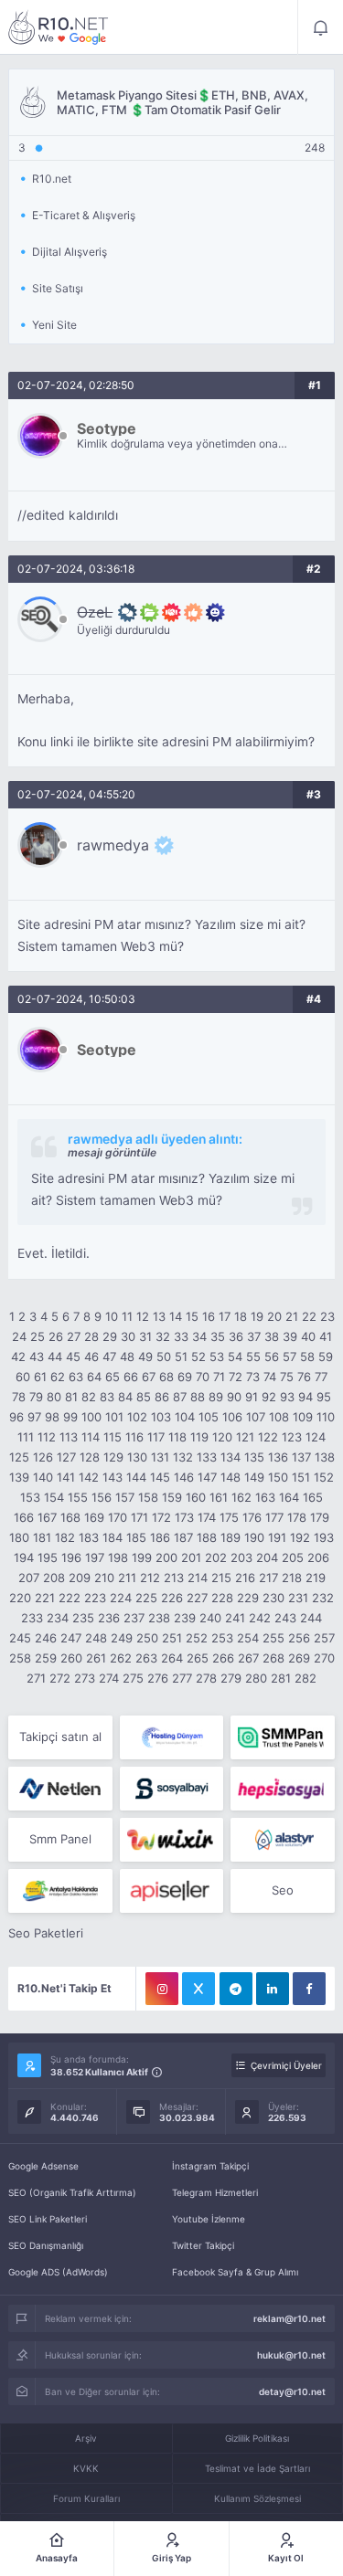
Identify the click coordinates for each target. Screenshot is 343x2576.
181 (42, 1537)
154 (54, 1497)
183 (89, 1537)
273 (85, 1678)
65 (113, 1377)
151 (301, 1477)
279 (231, 1678)
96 (16, 1417)
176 (252, 1517)
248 (96, 1638)
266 (223, 1658)
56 (272, 1357)
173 (184, 1517)
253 (222, 1638)
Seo (283, 1890)
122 (268, 1437)
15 (192, 1316)
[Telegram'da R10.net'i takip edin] (236, 1989)
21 (292, 1316)
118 (177, 1437)
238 (159, 1618)
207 (29, 1578)
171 (139, 1517)
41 (326, 1336)
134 (230, 1457)
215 (221, 1578)
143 (113, 1477)
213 (174, 1578)
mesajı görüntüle (112, 1152)
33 (181, 1336)
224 (121, 1598)
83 (107, 1397)
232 (323, 1598)
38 (272, 1336)
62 (58, 1377)
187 (183, 1537)
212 (150, 1578)
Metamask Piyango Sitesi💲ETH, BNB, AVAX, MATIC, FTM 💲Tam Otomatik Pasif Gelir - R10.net (59, 27)
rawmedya (113, 845)
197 (95, 1557)
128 (90, 1457)
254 (248, 1638)
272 (60, 1678)
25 (38, 1336)
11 (127, 1316)
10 (112, 1316)
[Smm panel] (282, 1737)
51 (181, 1357)
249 (122, 1638)
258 (20, 1658)
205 (293, 1557)
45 (73, 1357)
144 (136, 1477)
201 (191, 1557)
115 (113, 1437)
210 (104, 1578)
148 (230, 1477)
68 (166, 1377)
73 (253, 1377)
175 (229, 1517)
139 (19, 1477)
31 (145, 1336)
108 (279, 1417)
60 (23, 1377)
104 (185, 1417)
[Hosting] (171, 1737)
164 (289, 1497)
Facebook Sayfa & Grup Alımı (235, 2272)
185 (136, 1537)
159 (172, 1497)
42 (18, 1357)
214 (198, 1578)
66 (131, 1377)
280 (256, 1678)
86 (162, 1397)
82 (89, 1397)
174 (207, 1517)
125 (19, 1457)
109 (303, 1417)
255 (273, 1638)
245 (20, 1638)
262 (121, 1658)
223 (95, 1598)
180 (19, 1537)
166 (24, 1517)
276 (158, 1678)
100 (91, 1417)
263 (146, 1658)
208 (54, 1578)
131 (160, 1457)
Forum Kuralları (86, 2498)
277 (182, 1678)
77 (321, 1377)
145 (160, 1477)
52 (198, 1357)
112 (47, 1437)
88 (198, 1397)
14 (176, 1316)
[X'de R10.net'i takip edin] (198, 1989)
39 (290, 1336)
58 (307, 1357)
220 (20, 1598)
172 (161, 1517)
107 (256, 1417)
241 (235, 1618)
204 (267, 1557)
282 (305, 1678)
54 (235, 1357)
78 (19, 1397)
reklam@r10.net (289, 2318)
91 (252, 1397)
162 (241, 1497)
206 (318, 1557)
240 (210, 1618)
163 (265, 1497)
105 (209, 1417)
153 (30, 1497)
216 (245, 1578)
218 (292, 1578)
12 (143, 1316)
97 (34, 1417)
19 (257, 1316)
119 (199, 1437)
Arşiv (86, 2438)
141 (66, 1477)
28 (91, 1336)
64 (94, 1377)
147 (207, 1477)
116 (134, 1437)
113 (69, 1437)
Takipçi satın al (60, 1737)
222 (70, 1598)
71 (219, 1377)
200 (166, 1557)
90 (234, 1397)
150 (278, 1477)
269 (299, 1658)
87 (180, 1397)
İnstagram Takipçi (210, 2166)
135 (254, 1457)
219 (316, 1578)
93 (287, 1397)
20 (274, 1316)
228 (222, 1598)
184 (113, 1537)
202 (216, 1557)
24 (19, 1336)
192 (300, 1537)
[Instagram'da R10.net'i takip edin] (162, 1989)
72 (236, 1377)
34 (199, 1336)
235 (83, 1618)
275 (133, 1678)
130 (137, 1457)
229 (248, 1598)
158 (148, 1497)
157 (125, 1497)
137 (301, 1457)
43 (37, 1357)
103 (161, 1417)
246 (46, 1638)
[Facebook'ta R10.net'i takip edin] (309, 1989)
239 (185, 1618)
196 (71, 1557)
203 (241, 1557)
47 (109, 1357)
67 (149, 1377)
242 (260, 1618)
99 (70, 1417)
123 (292, 1437)
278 (206, 1678)
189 (230, 1537)
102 (137, 1417)
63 (76, 1377)
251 (172, 1638)
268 (273, 1658)
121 (245, 1437)
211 (127, 1578)
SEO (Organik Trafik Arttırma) (72, 2192)
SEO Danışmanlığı (46, 2245)
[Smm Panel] (171, 1789)
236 (109, 1618)
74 (270, 1377)
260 (71, 1658)
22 (309, 1316)
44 (55, 1357)
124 (316, 1437)
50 (164, 1357)
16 (209, 1316)
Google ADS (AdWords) (58, 2272)
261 (96, 1658)
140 (43, 1477)
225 (146, 1598)
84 (125, 1397)
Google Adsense (43, 2166)
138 (325, 1457)
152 (324, 1477)
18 (241, 1316)
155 (78, 1497)
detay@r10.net (292, 2391)
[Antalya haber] (60, 1891)
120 (222, 1437)
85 (144, 1397)
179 (320, 1517)
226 (172, 1598)
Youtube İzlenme (209, 2219)
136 (278, 1457)
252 (197, 1638)
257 (324, 1638)
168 (70, 1517)
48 (127, 1357)
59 (326, 1357)
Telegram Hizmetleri (215, 2192)
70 (203, 1377)
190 (254, 1537)
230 (273, 1598)
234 (58, 1618)
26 (56, 1336)
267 (248, 1658)
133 (207, 1457)
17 (225, 1316)
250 (147, 1638)
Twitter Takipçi (203, 2245)
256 (299, 1638)
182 (65, 1537)
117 (156, 1437)
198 (118, 1557)
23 (327, 1316)
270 (324, 1658)
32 (163, 1336)
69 (185, 1377)
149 (254, 1477)
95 (324, 1397)
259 (46, 1658)
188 (207, 1537)
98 (52, 1417)
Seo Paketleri (46, 1933)
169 (94, 1517)
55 (253, 1357)
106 (232, 1417)
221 (45, 1598)
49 (145, 1357)
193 (324, 1537)
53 (217, 1357)
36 (236, 1336)
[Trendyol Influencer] (171, 1840)
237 (134, 1618)
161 (219, 1497)
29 (110, 1336)
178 (297, 1517)
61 (40, 1377)
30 (128, 1336)
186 (160, 1537)
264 (172, 1658)
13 (159, 1316)
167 (47, 1517)
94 (305, 1397)
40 (308, 1336)
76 (304, 1377)
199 (142, 1557)
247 (71, 1638)
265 (198, 1658)
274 (109, 1678)
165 (313, 1497)
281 (281, 1678)
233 (32, 1618)
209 (80, 1578)
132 (183, 1457)
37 (254, 1336)
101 (114, 1417)
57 (289, 1357)
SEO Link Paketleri (48, 2219)
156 (102, 1497)
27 (74, 1336)
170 (118, 1517)
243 (285, 1618)
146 (184, 1477)
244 (311, 1618)
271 (36, 1678)
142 (89, 1477)
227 (197, 1598)
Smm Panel (60, 1839)
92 (269, 1397)
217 (268, 1578)
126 (43, 1457)
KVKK (86, 2468)
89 (216, 1397)
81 (71, 1397)
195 (48, 1557)
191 (277, 1537)
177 (274, 1517)
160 (196, 1497)
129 (113, 1457)
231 (298, 1598)
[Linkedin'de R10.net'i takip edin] (273, 1989)
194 (24, 1557)
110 (326, 1417)
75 (287, 1377)
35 (218, 1336)
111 (26, 1437)
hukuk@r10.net (291, 2355)
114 (91, 1437)
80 (54, 1397)
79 (36, 1397)
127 (66, 1457)
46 (91, 1357)
